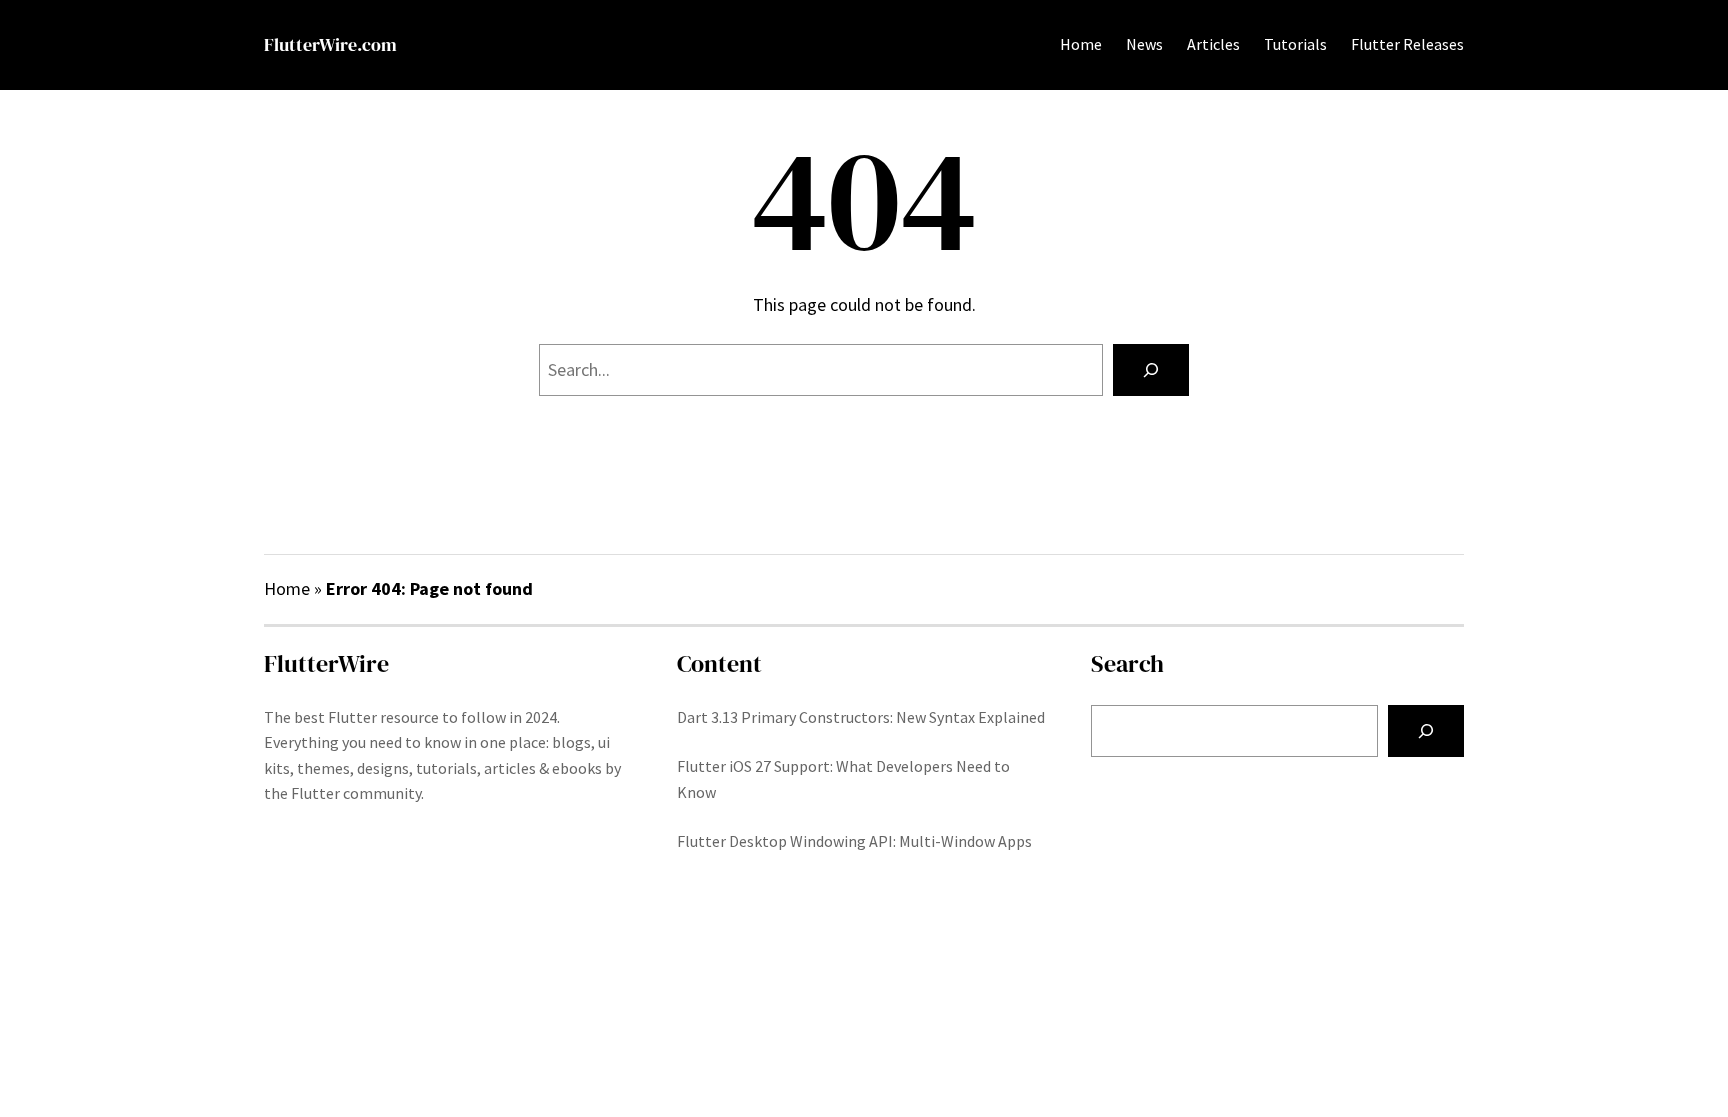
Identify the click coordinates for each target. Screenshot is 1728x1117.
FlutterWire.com (330, 44)
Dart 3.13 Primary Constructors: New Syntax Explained (861, 717)
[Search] (1151, 370)
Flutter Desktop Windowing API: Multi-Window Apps (854, 841)
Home (1081, 44)
